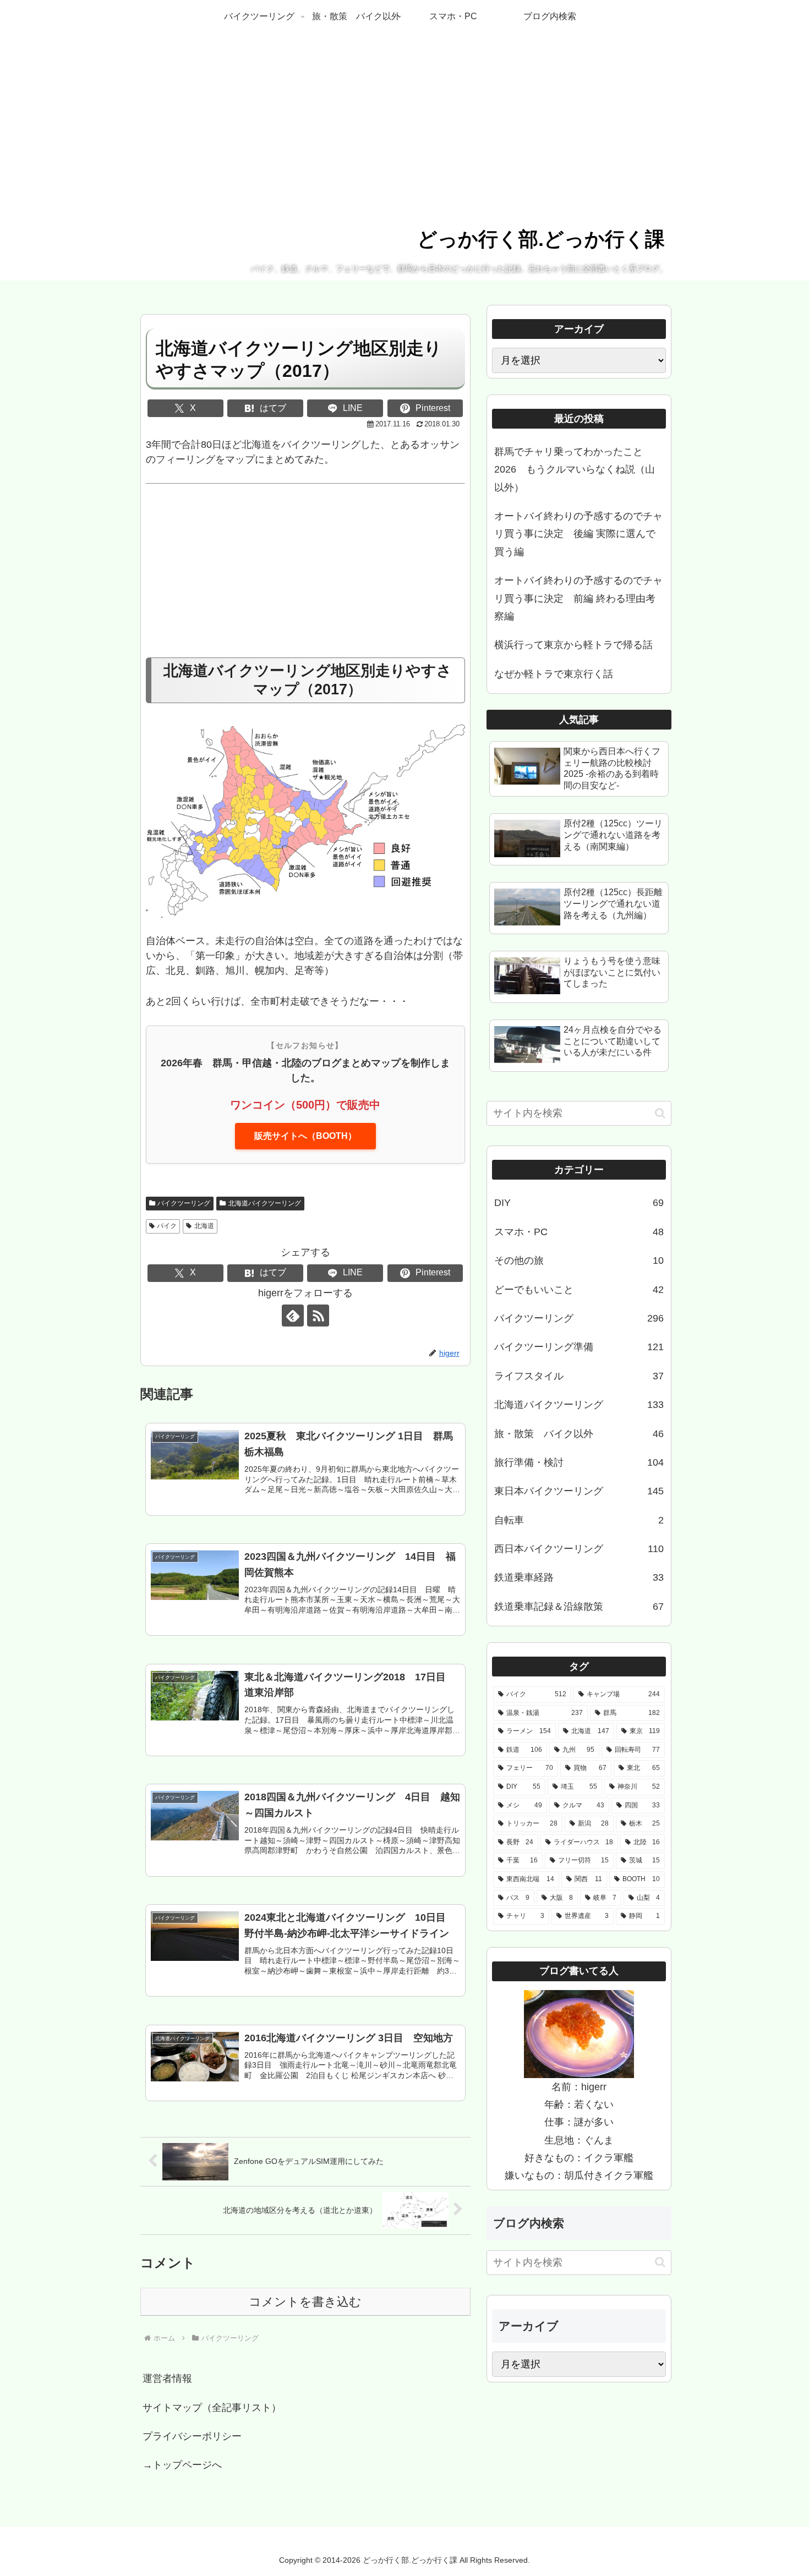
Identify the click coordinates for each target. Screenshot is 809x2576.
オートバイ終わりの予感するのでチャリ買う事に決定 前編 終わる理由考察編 (578, 598)
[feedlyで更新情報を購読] (293, 1316)
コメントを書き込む (305, 2302)
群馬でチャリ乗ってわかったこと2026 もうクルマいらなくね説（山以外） (575, 470)
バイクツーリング (184, 1203)
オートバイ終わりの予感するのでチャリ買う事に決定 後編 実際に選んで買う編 (578, 534)
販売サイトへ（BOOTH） (305, 1136)
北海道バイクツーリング (265, 1203)
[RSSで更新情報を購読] (318, 1316)
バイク (167, 1226)
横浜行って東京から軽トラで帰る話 (573, 645)
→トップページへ (182, 2465)
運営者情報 (167, 2378)
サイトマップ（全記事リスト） (212, 2408)
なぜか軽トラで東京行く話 (554, 674)
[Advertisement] (305, 576)
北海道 (204, 1226)
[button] (660, 1113)
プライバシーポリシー (192, 2436)
